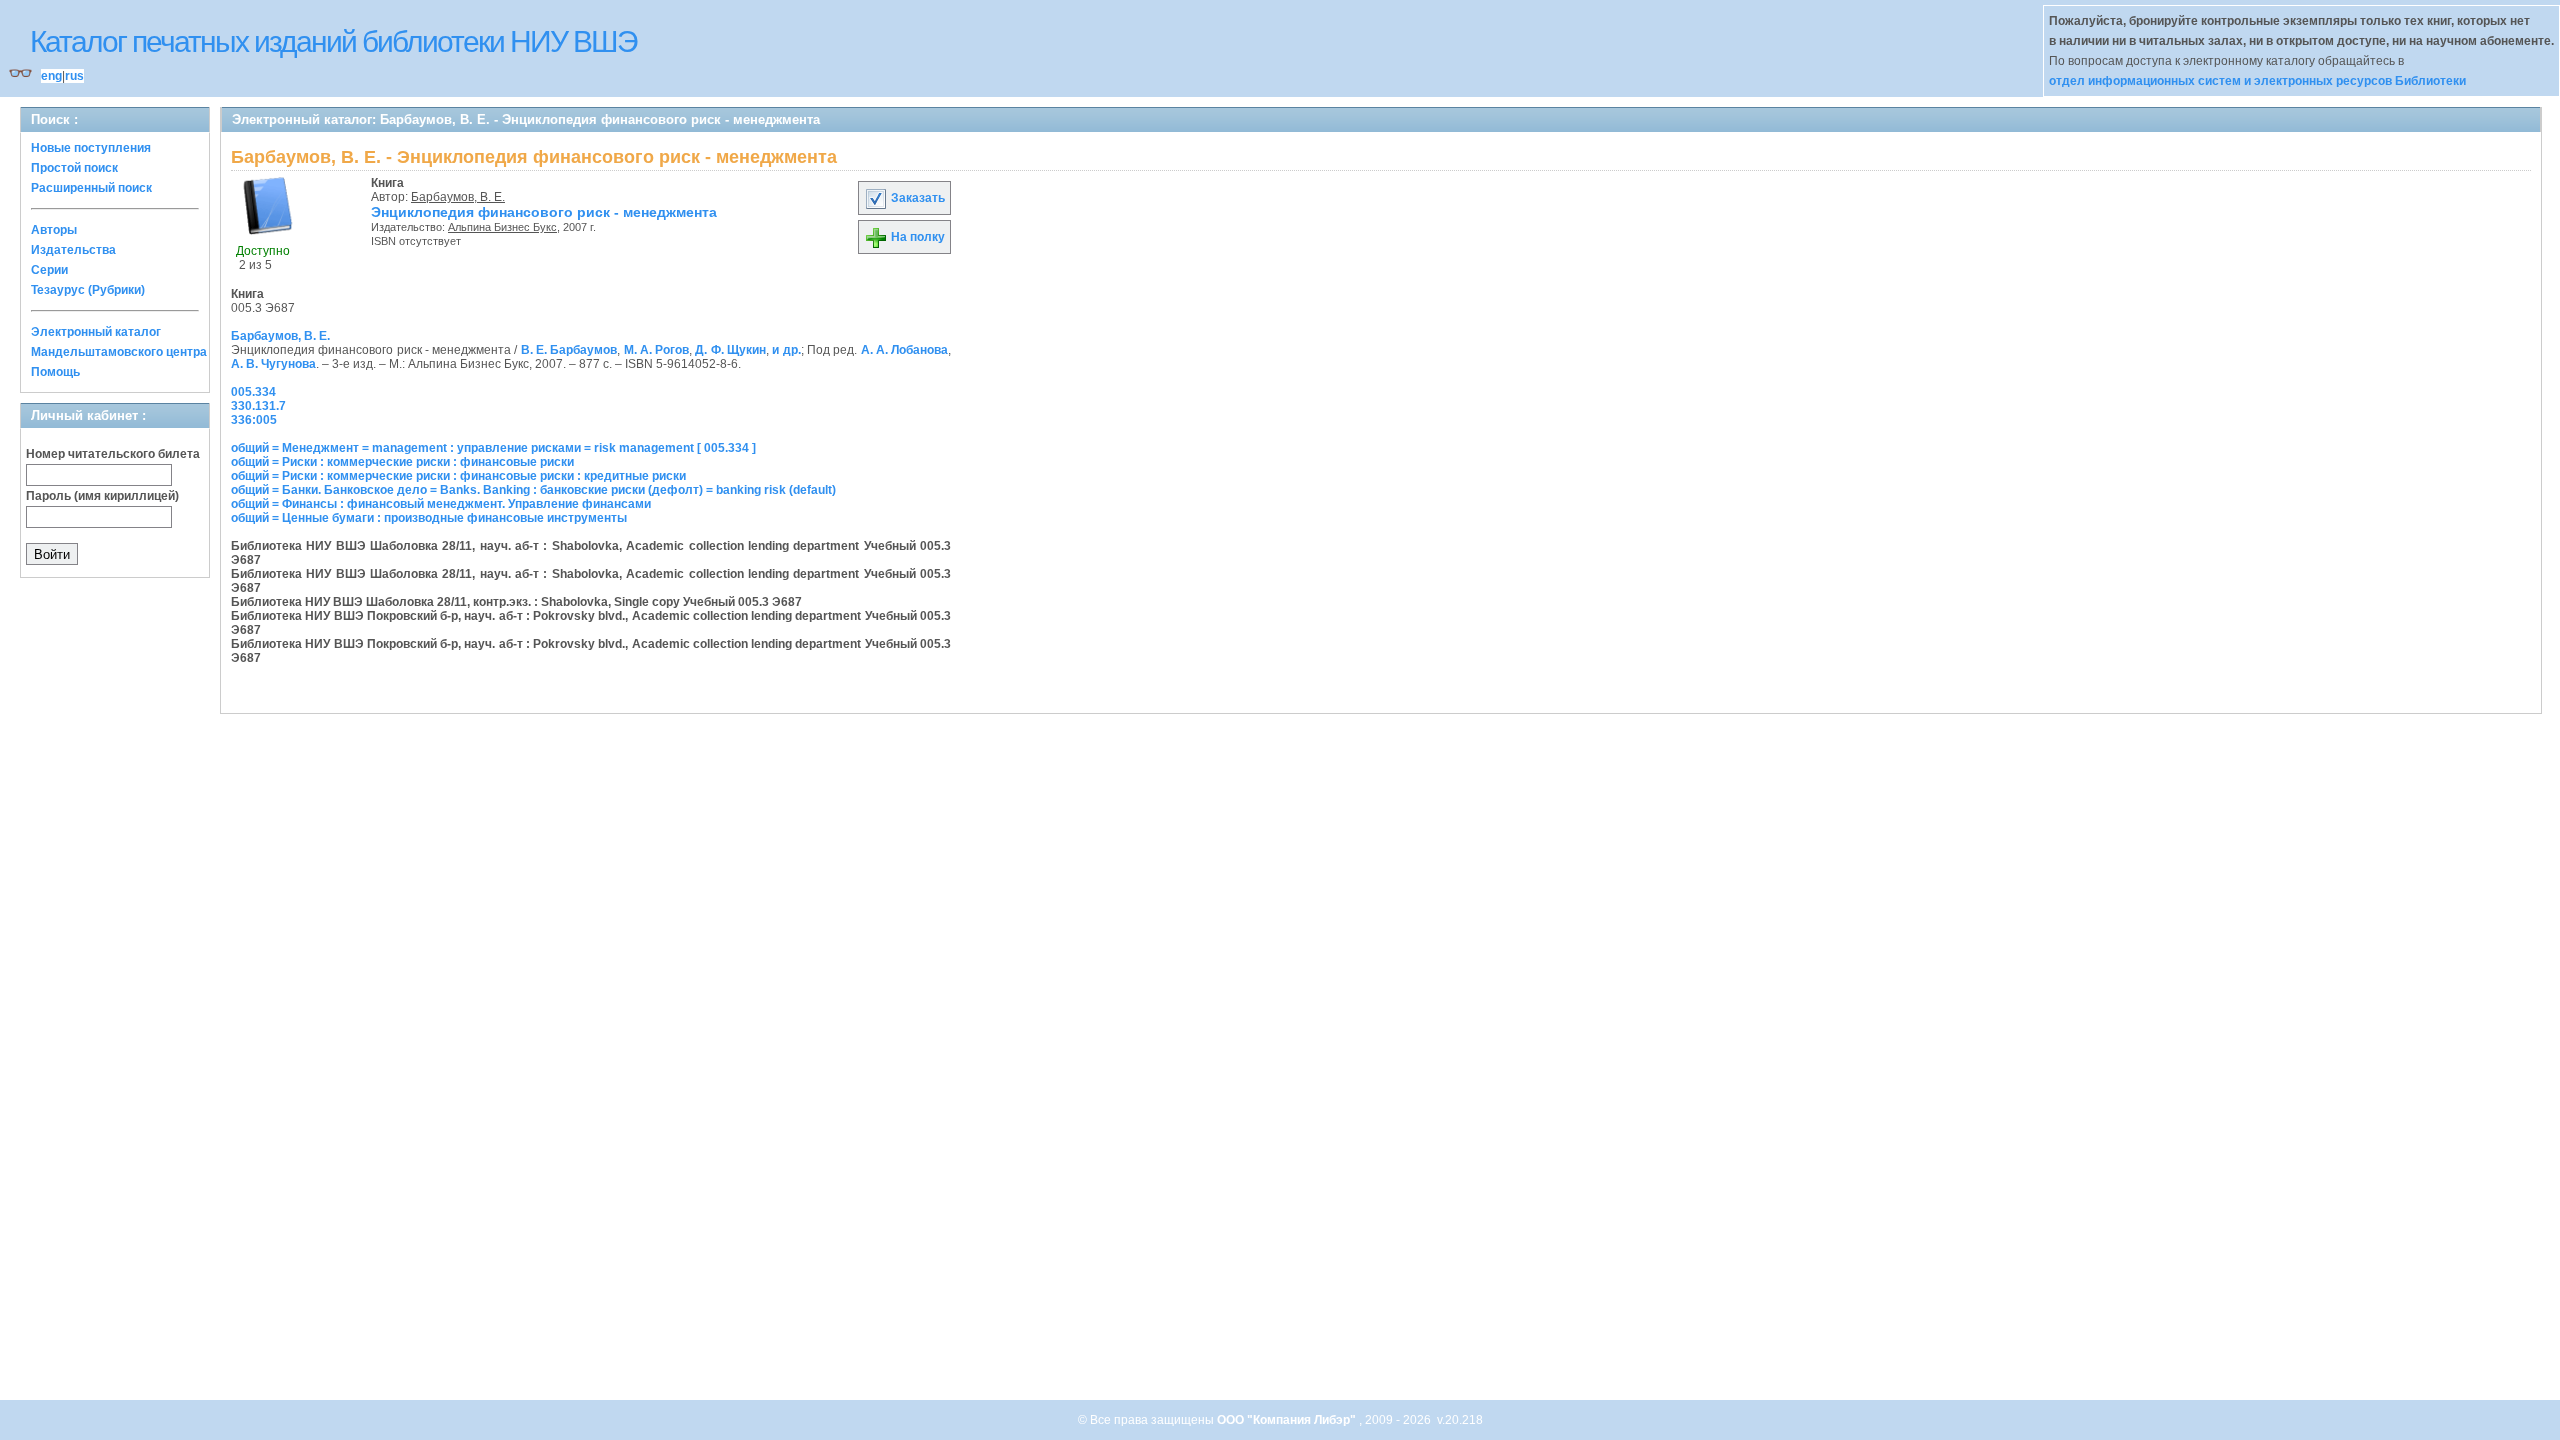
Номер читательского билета (113, 454)
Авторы (54, 230)
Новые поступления (91, 148)
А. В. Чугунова (273, 364)
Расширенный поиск (91, 188)
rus (74, 76)
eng (51, 76)
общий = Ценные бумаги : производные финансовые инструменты (429, 518)
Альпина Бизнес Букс (502, 227)
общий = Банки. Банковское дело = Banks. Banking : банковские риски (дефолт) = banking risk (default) (533, 490)
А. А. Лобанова (905, 350)
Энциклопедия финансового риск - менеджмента (544, 212)
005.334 (253, 392)
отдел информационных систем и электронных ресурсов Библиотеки (2257, 81)
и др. (786, 350)
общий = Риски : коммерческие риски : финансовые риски (402, 462)
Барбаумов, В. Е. (458, 197)
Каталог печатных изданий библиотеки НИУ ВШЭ (333, 41)
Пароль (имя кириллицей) (102, 496)
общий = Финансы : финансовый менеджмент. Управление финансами (441, 504)
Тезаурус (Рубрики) (88, 290)
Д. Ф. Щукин (730, 350)
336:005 (254, 420)
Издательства (73, 250)
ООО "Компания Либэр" (1288, 1420)
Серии (49, 270)
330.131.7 (258, 406)
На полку (916, 237)
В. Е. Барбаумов (569, 350)
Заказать (916, 198)
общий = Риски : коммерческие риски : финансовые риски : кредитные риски (458, 476)
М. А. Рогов (657, 350)
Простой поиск (74, 168)
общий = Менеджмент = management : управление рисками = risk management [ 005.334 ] (493, 448)
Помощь (55, 372)
